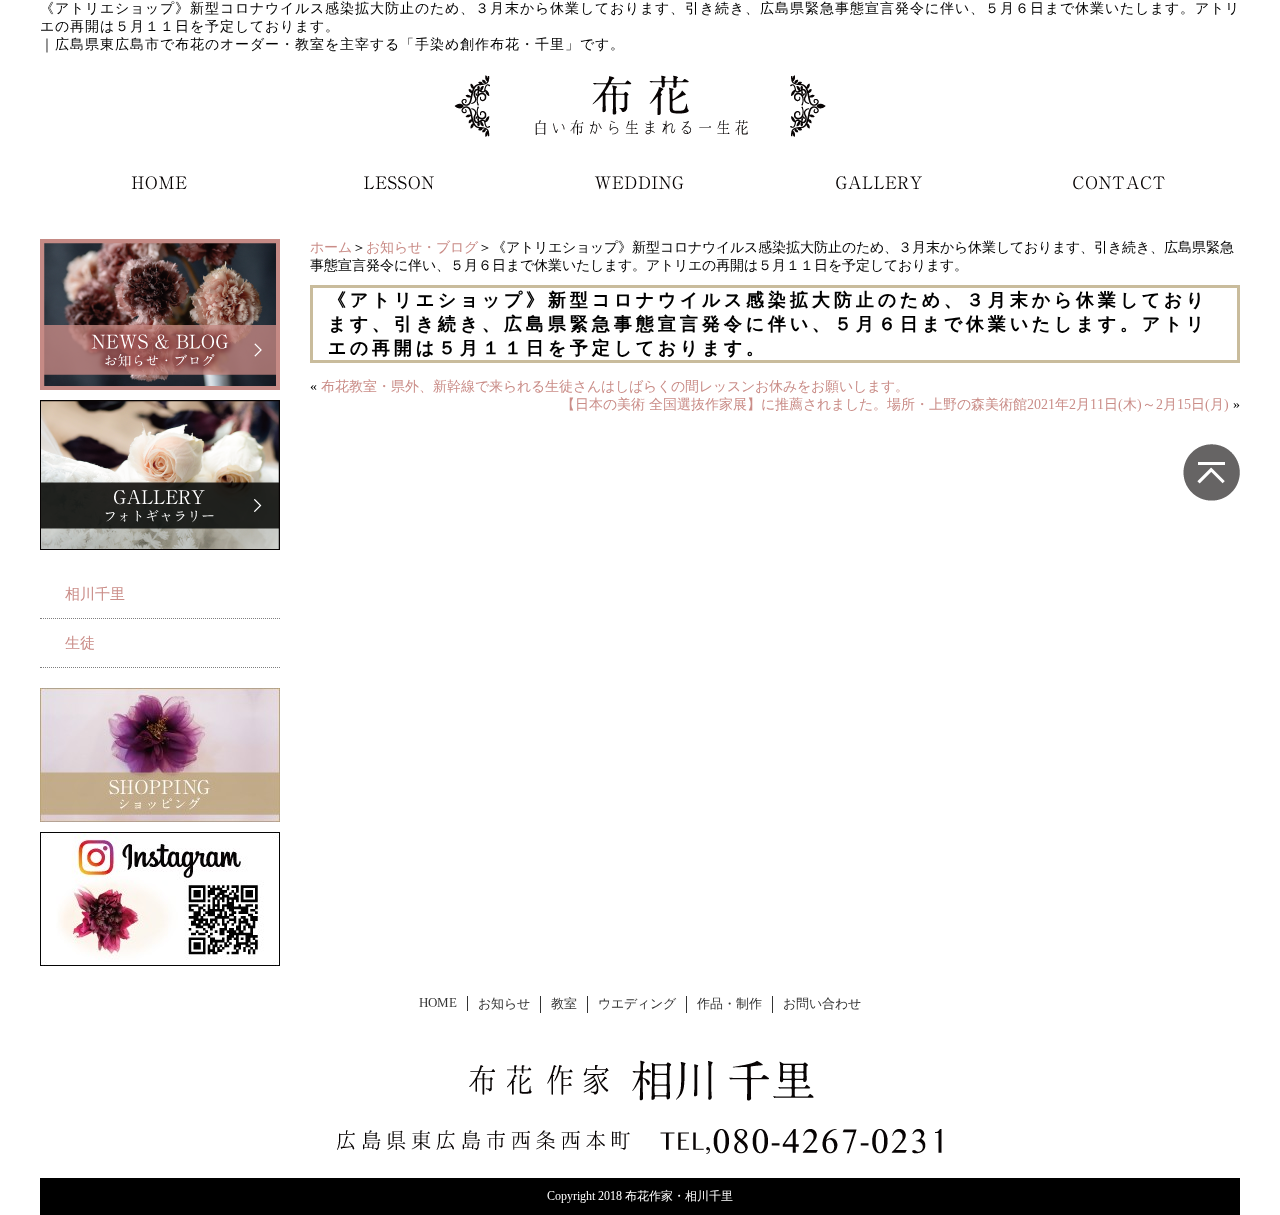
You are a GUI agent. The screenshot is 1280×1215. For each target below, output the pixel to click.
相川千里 (95, 594)
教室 (564, 1004)
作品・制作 (729, 1004)
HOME (438, 1003)
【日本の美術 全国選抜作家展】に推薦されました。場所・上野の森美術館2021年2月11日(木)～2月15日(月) (895, 404)
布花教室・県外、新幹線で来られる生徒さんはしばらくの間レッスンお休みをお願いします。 (615, 386)
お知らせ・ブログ (422, 247)
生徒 (80, 643)
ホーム (331, 247)
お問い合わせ (822, 1004)
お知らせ (504, 1004)
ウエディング (637, 1004)
